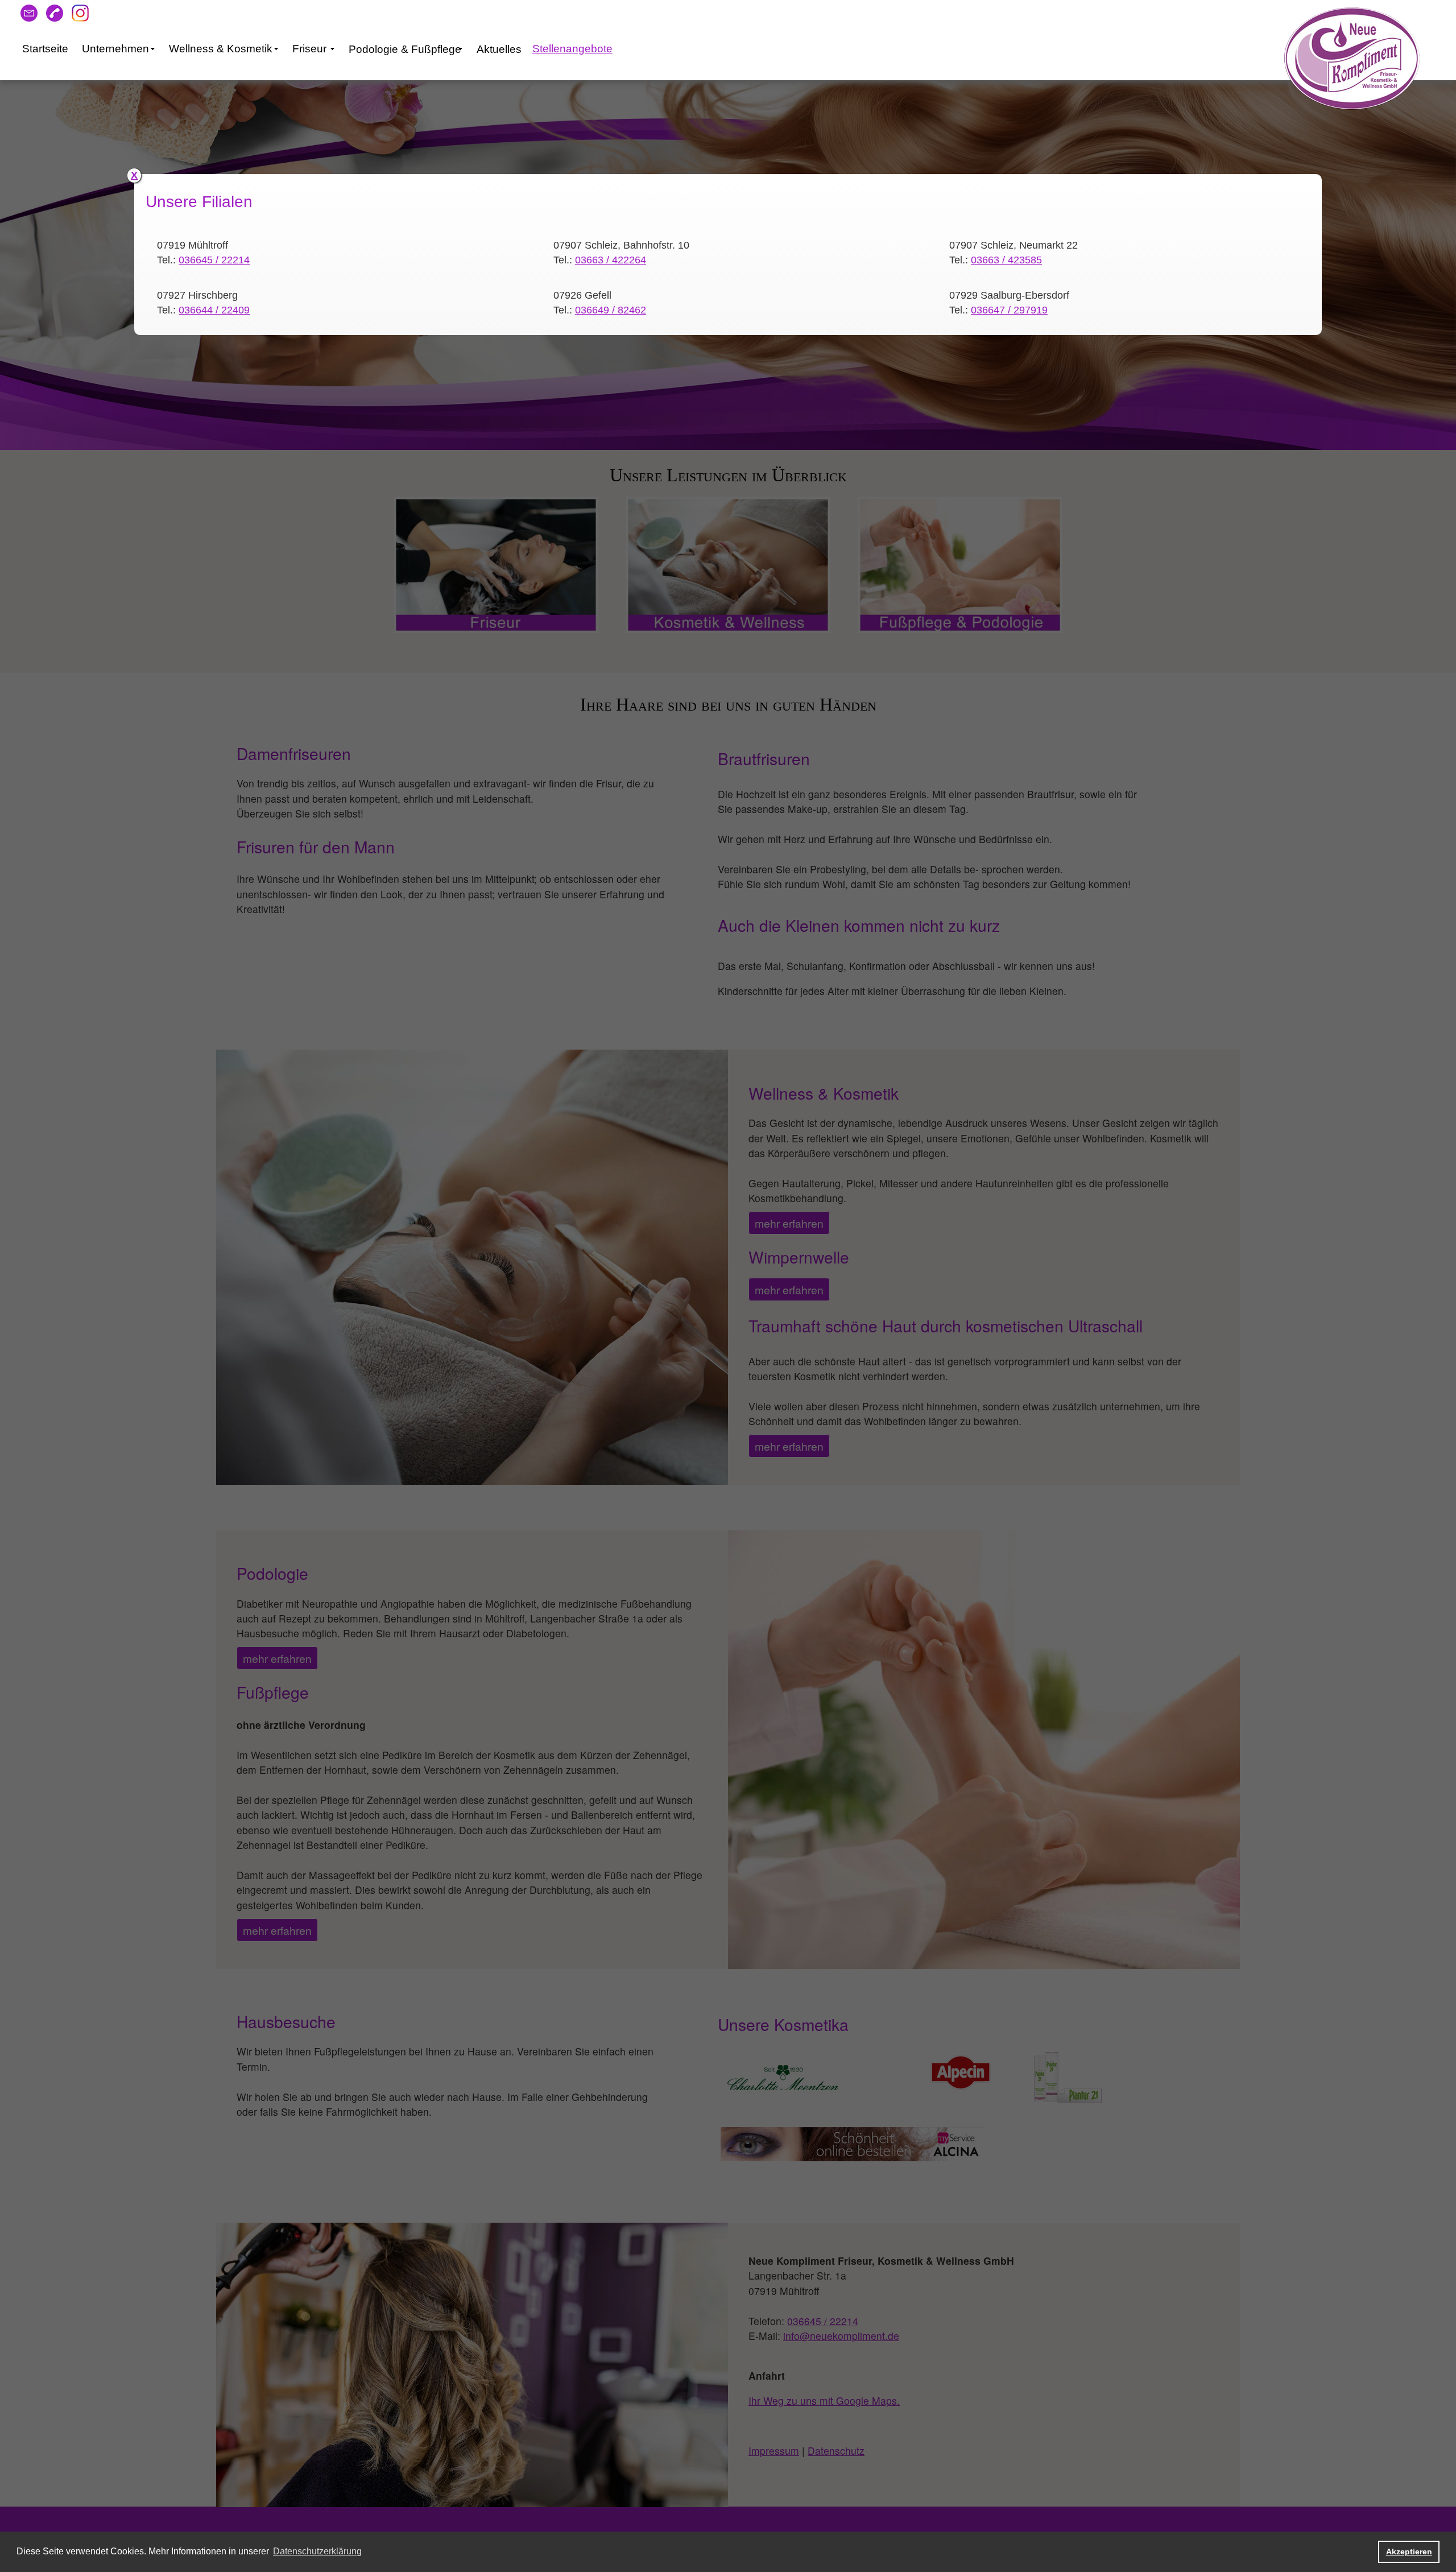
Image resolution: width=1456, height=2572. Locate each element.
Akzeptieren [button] (1409, 2552)
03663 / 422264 (611, 260)
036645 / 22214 (214, 260)
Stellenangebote (572, 49)
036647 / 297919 (1009, 310)
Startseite (45, 49)
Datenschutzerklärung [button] (317, 2551)
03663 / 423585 (1006, 260)
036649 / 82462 (611, 310)
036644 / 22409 (214, 310)
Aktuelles (499, 49)
